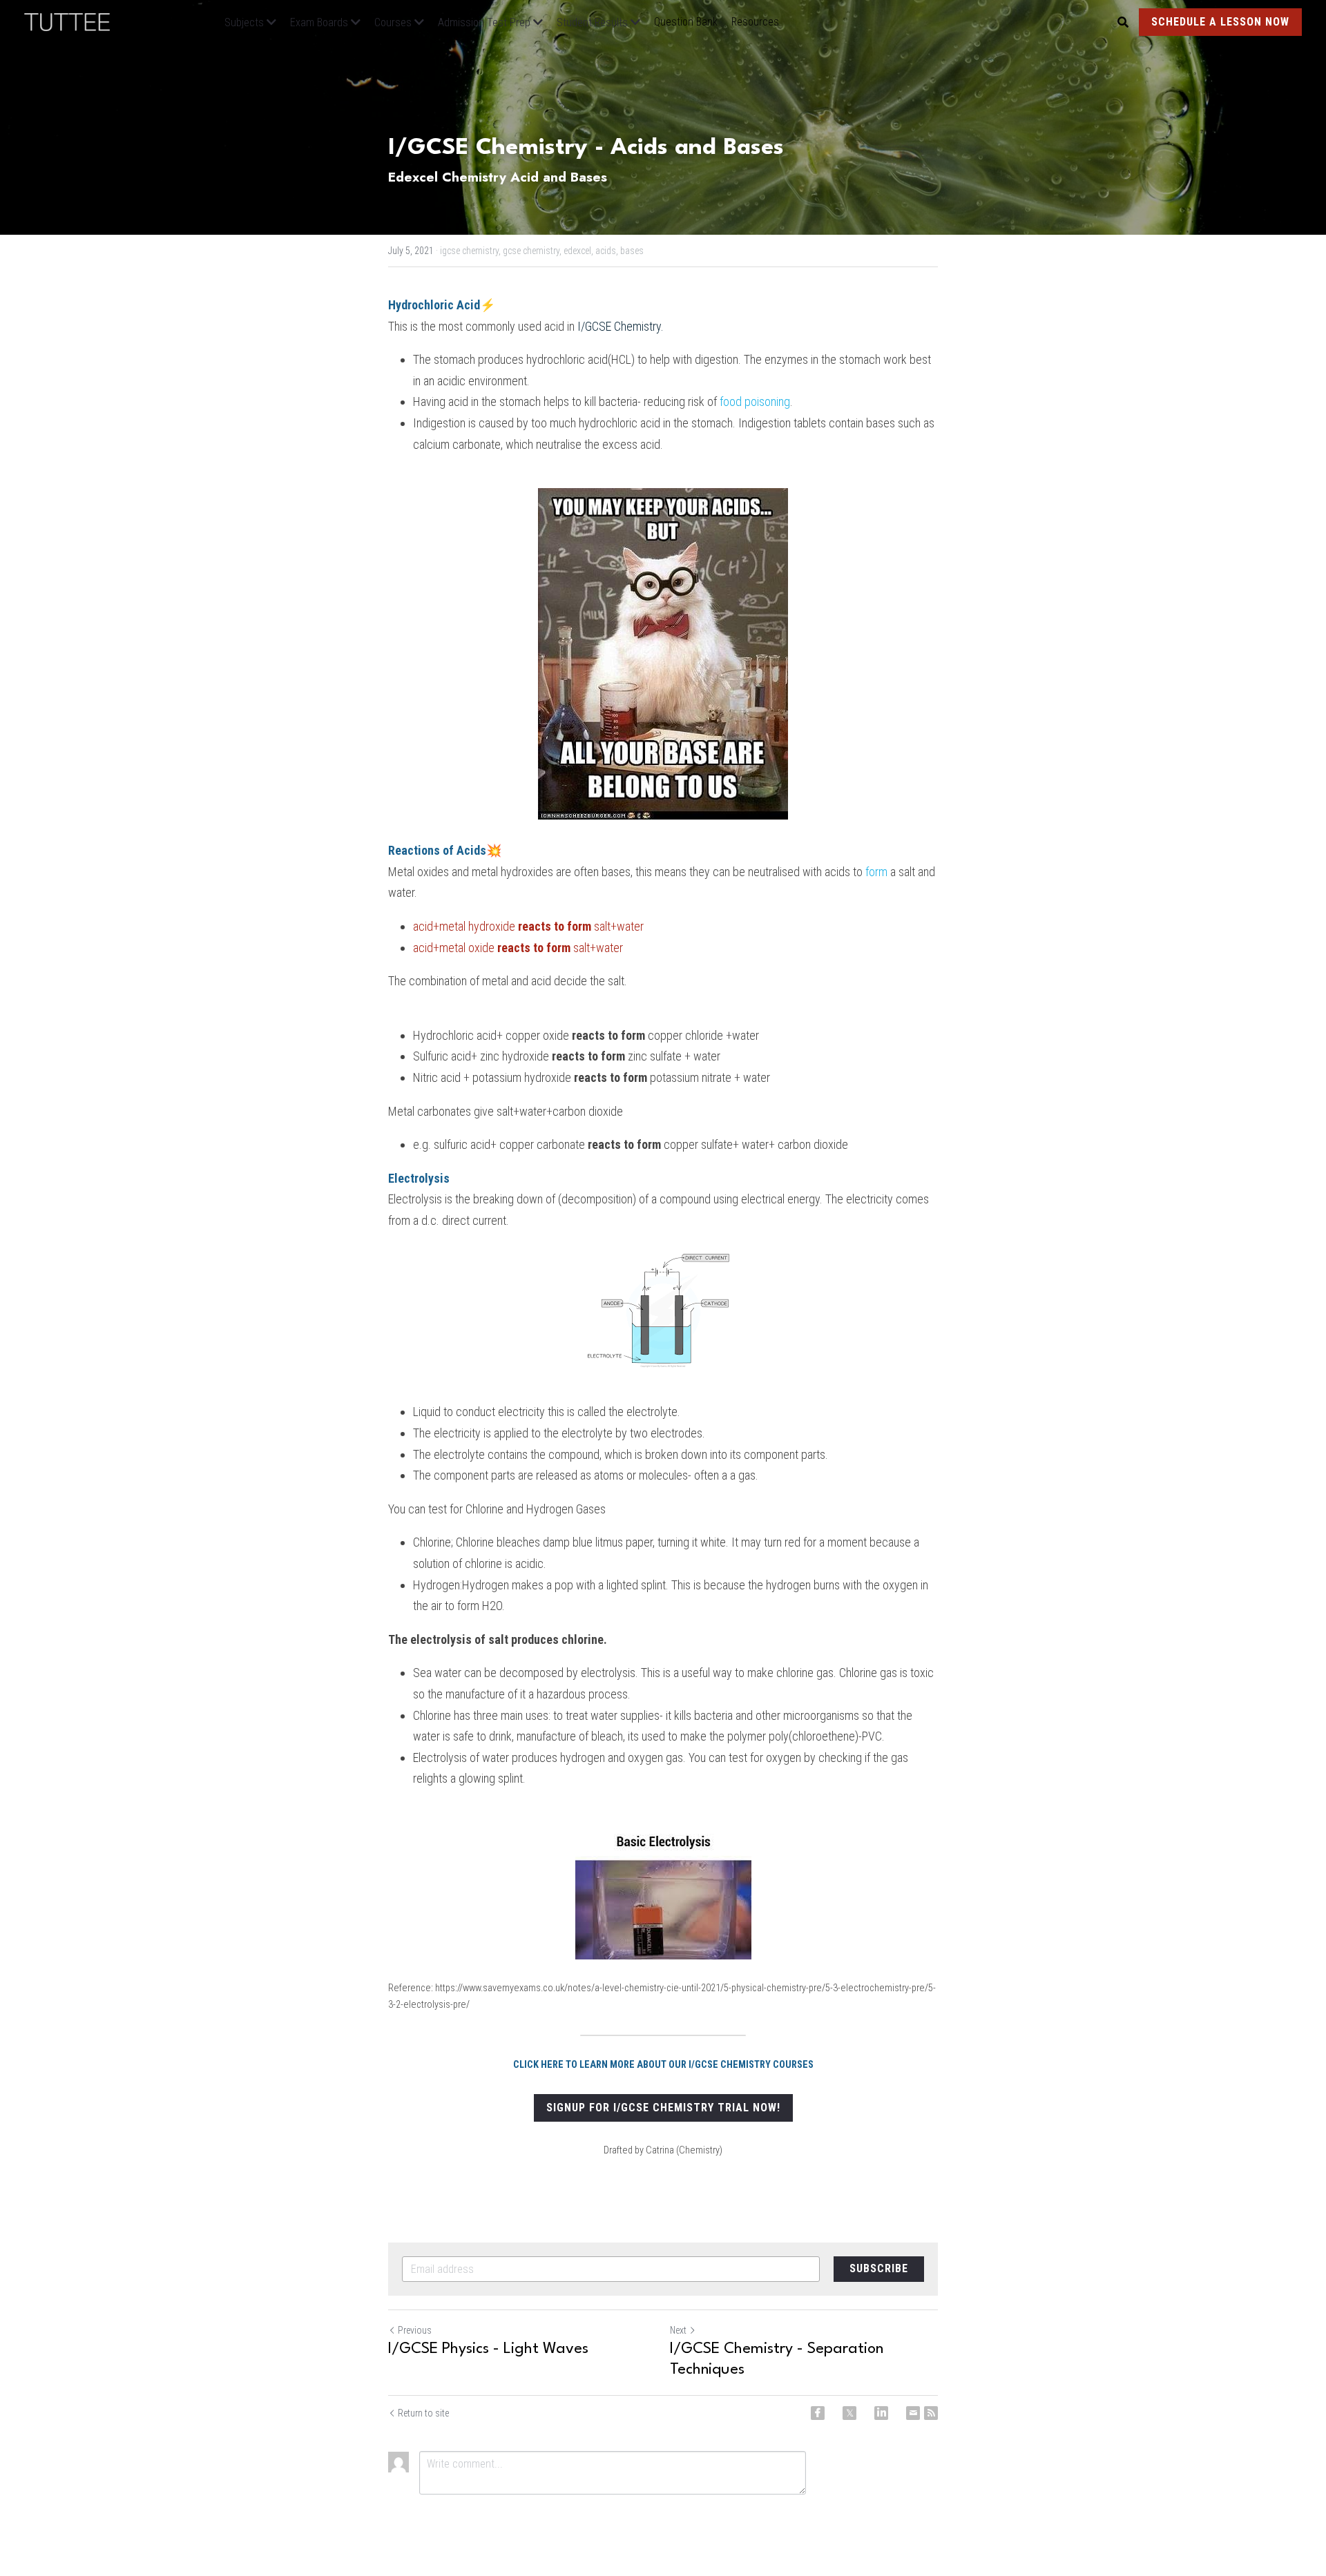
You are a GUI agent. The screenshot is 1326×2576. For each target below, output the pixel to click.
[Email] (913, 2413)
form (876, 872)
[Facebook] (818, 2413)
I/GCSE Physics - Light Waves (488, 2349)
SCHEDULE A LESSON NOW (1220, 22)
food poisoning (755, 401)
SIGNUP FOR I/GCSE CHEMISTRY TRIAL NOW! (663, 2108)
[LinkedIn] (881, 2413)
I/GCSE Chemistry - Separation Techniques (777, 2359)
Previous (415, 2330)
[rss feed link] (931, 2413)
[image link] (74, 21)
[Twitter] (849, 2413)
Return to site (423, 2413)
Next (678, 2330)
